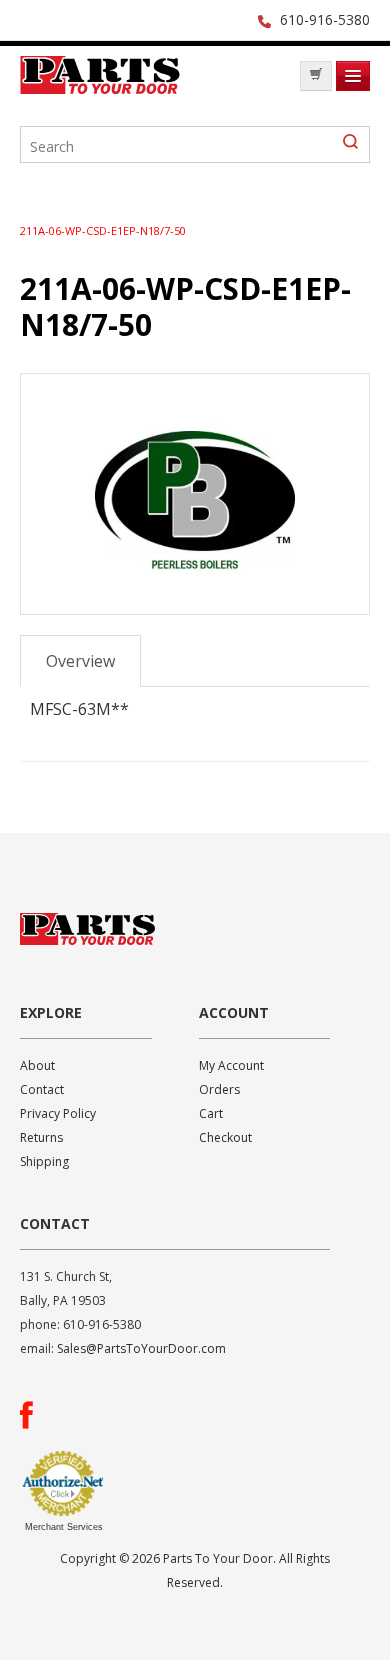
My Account (231, 1065)
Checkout (225, 1137)
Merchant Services (64, 1527)
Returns (41, 1137)
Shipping (44, 1161)
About (37, 1065)
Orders (219, 1089)
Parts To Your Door (100, 81)
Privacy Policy (58, 1113)
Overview (80, 661)
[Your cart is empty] (316, 76)
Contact (42, 1089)
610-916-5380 (325, 19)
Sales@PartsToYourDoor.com (141, 1348)
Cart (211, 1113)
